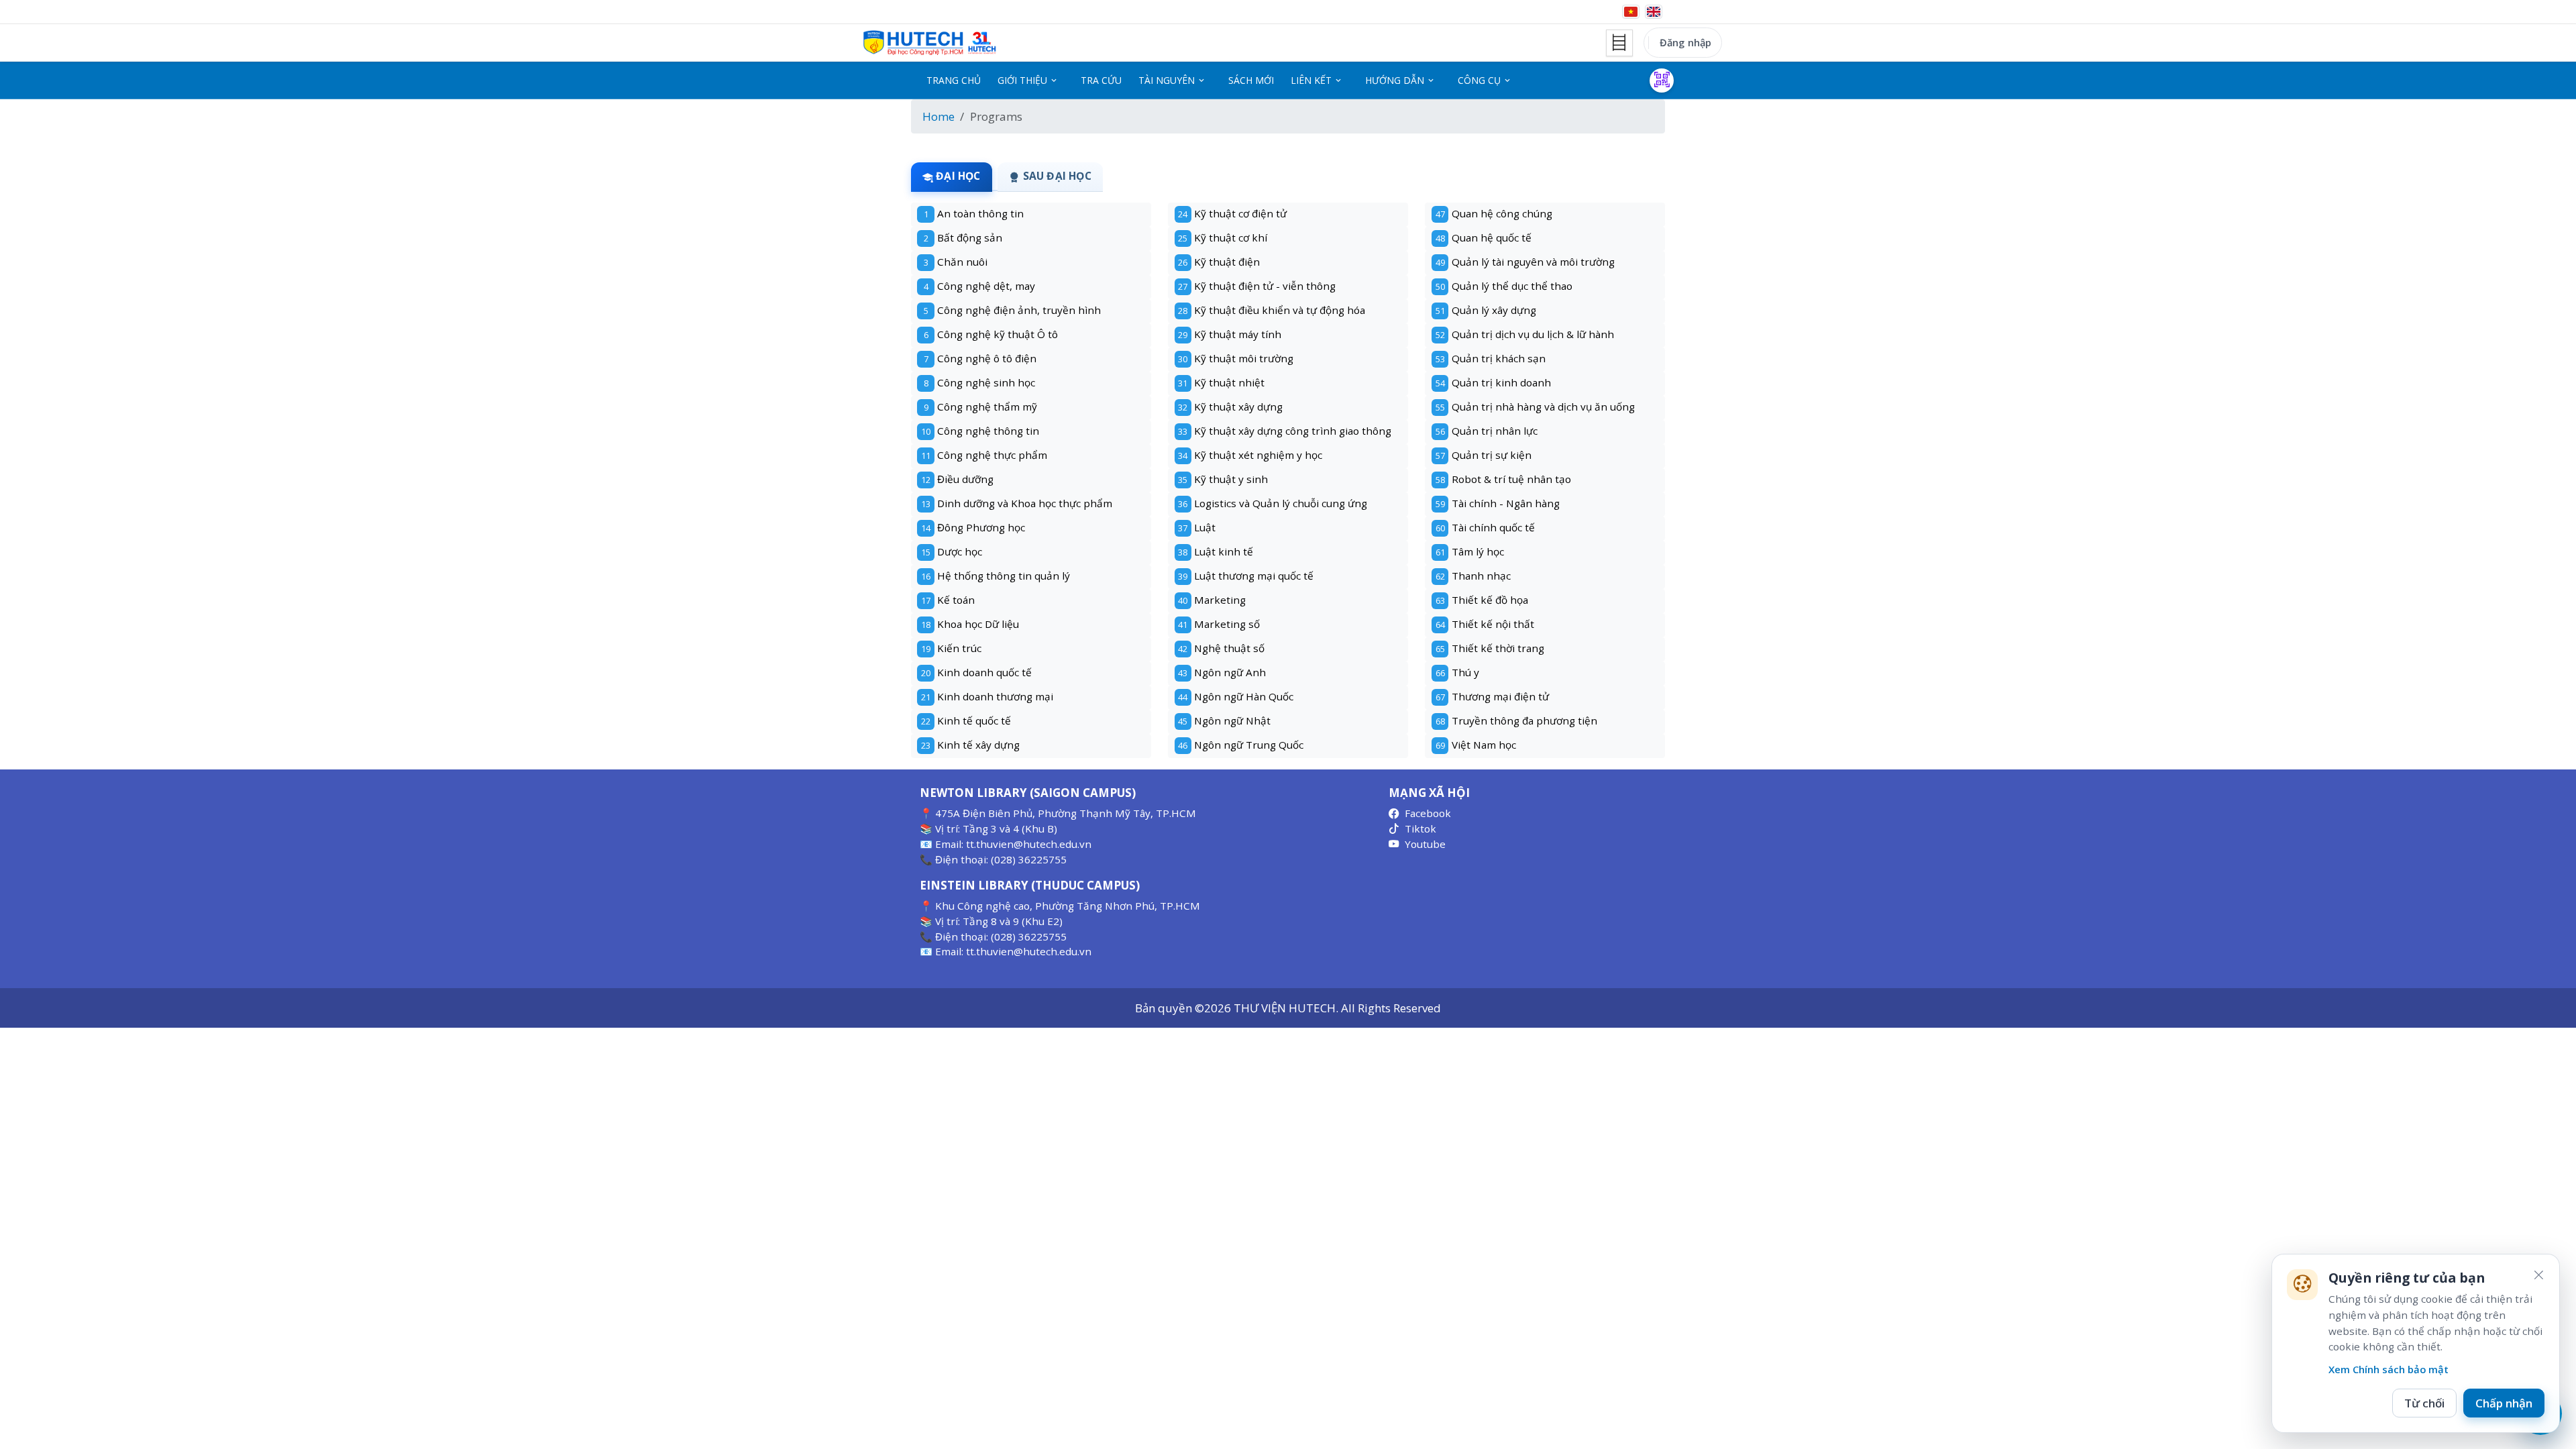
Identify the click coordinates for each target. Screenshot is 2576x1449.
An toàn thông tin (974, 213)
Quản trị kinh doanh (1493, 382)
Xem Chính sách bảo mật (2389, 1369)
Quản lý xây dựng (1486, 310)
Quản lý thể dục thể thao (1504, 286)
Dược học (952, 551)
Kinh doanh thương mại (987, 696)
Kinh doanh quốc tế (976, 672)
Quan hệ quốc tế (1484, 237)
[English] (1654, 12)
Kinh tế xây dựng (970, 745)
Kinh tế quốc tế (966, 720)
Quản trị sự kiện (1484, 455)
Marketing (1212, 600)
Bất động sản (963, 237)
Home (938, 116)
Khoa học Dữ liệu (970, 624)
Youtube (1425, 844)
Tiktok (1420, 828)
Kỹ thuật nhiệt (1221, 382)
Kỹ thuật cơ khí (1223, 237)
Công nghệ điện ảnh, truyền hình (1013, 310)
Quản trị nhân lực (1487, 431)
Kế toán (948, 600)
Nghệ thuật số (1221, 648)
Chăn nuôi (956, 262)
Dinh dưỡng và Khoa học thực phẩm (1017, 503)
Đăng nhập (1685, 42)
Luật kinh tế (1216, 551)
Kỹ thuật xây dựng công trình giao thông (1285, 431)
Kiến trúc (951, 648)
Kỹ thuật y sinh (1223, 479)
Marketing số (1219, 624)
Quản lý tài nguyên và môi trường (1525, 262)
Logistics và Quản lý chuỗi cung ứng (1273, 503)
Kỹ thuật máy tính (1230, 334)
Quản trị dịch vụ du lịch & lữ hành (1525, 334)
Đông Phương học (973, 527)
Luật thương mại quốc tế (1246, 576)
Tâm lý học (1470, 551)
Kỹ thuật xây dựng (1230, 407)
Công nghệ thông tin (980, 431)
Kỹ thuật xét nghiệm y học (1250, 455)
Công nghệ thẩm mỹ (981, 407)
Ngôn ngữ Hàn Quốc (1236, 696)
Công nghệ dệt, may (980, 286)
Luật (1197, 527)
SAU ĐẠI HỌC (1057, 176)
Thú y (1457, 672)
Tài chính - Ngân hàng (1498, 503)
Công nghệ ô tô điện (980, 358)
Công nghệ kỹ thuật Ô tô (991, 334)
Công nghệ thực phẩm (984, 455)
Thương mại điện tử (1492, 696)
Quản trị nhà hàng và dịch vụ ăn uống (1535, 407)
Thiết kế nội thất (1485, 624)
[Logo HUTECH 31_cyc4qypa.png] (930, 43)
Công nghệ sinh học (980, 382)
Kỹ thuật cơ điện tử (1232, 213)
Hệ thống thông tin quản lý (996, 576)
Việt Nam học (1476, 745)
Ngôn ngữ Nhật (1224, 720)
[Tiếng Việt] (1631, 12)
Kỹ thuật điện (1219, 262)
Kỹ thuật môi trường (1236, 358)
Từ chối (2424, 1403)
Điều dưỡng (957, 479)
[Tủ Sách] (1619, 43)
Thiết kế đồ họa (1482, 600)
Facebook (1428, 813)
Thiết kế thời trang (1490, 648)
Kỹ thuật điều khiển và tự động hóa (1272, 310)
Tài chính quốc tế (1485, 527)
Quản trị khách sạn (1491, 358)
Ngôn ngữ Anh (1222, 672)
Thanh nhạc (1473, 576)
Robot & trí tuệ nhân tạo (1503, 479)
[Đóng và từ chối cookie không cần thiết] (2538, 1275)
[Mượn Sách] (1662, 80)
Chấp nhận (2504, 1403)
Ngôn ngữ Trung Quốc (1241, 745)
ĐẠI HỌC (958, 176)
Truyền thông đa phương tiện (1516, 720)
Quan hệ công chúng (1494, 213)
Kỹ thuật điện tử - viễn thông (1257, 286)
